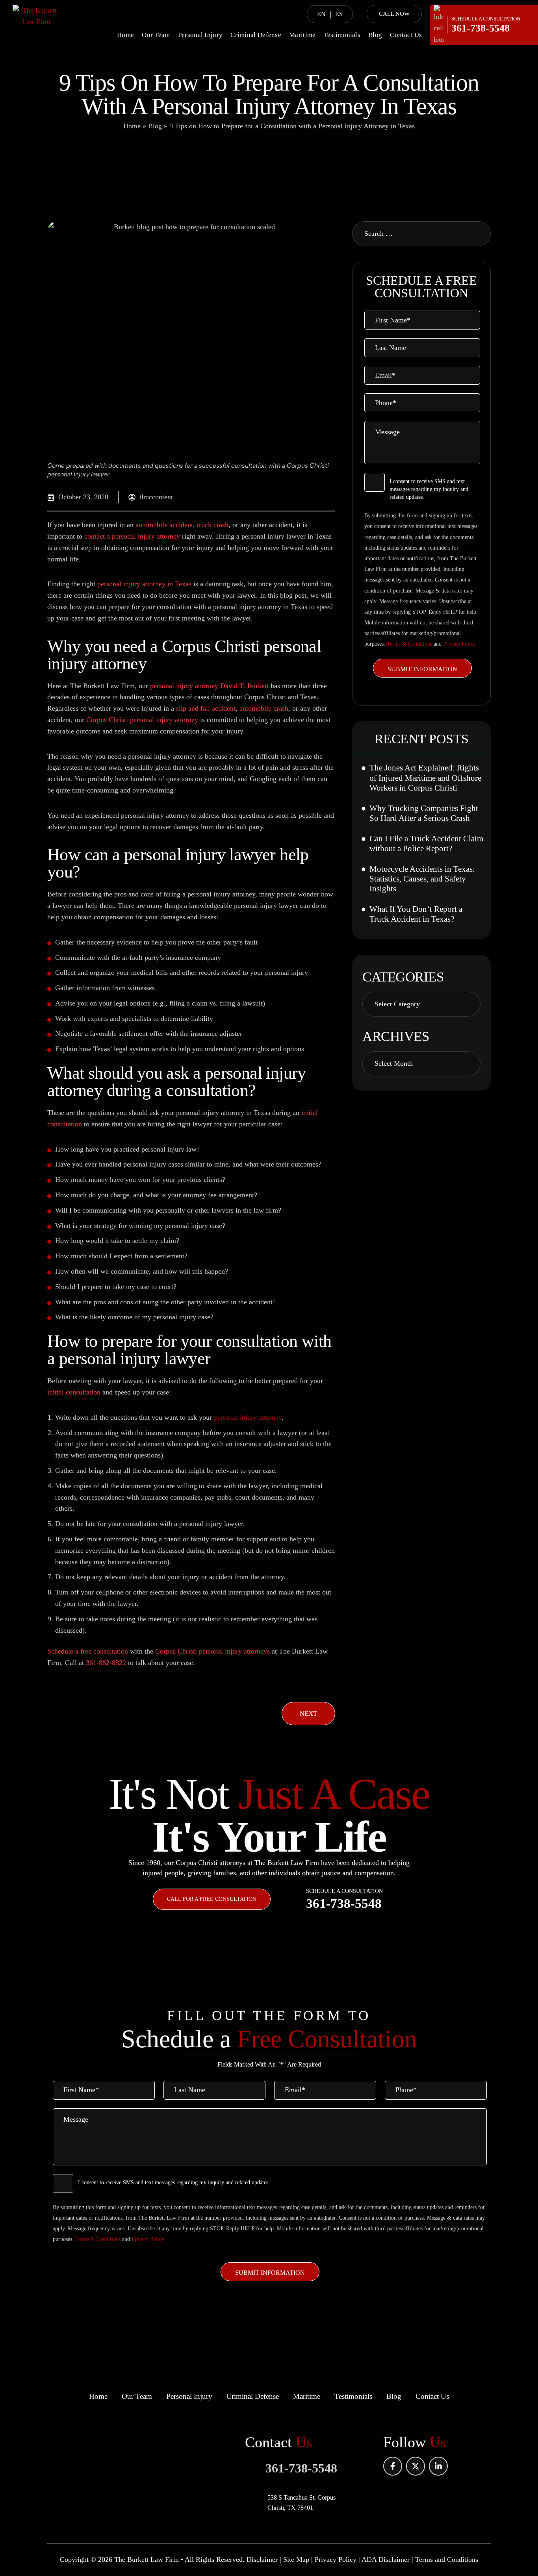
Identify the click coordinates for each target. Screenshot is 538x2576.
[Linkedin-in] (438, 2466)
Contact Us (406, 35)
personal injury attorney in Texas (144, 584)
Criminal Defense (256, 35)
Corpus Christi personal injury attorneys (212, 1651)
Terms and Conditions (447, 2559)
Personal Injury (200, 35)
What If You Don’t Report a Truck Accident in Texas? (416, 914)
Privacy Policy (459, 644)
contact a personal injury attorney (132, 536)
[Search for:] (421, 234)
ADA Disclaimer (386, 2559)
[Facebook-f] (393, 2466)
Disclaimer (262, 2559)
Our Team (156, 35)
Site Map (296, 2559)
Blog (375, 35)
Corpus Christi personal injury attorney (142, 720)
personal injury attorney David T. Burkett (209, 686)
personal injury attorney (248, 1417)
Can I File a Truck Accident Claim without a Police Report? (426, 844)
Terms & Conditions (409, 644)
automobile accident (164, 525)
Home (125, 35)
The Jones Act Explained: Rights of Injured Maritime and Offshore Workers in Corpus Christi (425, 778)
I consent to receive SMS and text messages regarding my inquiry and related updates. (429, 489)
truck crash (213, 525)
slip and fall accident (206, 708)
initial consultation (74, 1392)
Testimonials (342, 35)
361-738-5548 (480, 28)
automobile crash (264, 708)
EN (321, 14)
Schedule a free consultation (88, 1651)
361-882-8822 (106, 1663)
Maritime (302, 35)
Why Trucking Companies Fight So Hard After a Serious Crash (424, 813)
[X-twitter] (416, 2466)
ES (339, 14)
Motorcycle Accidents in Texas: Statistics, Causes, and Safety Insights (422, 879)
